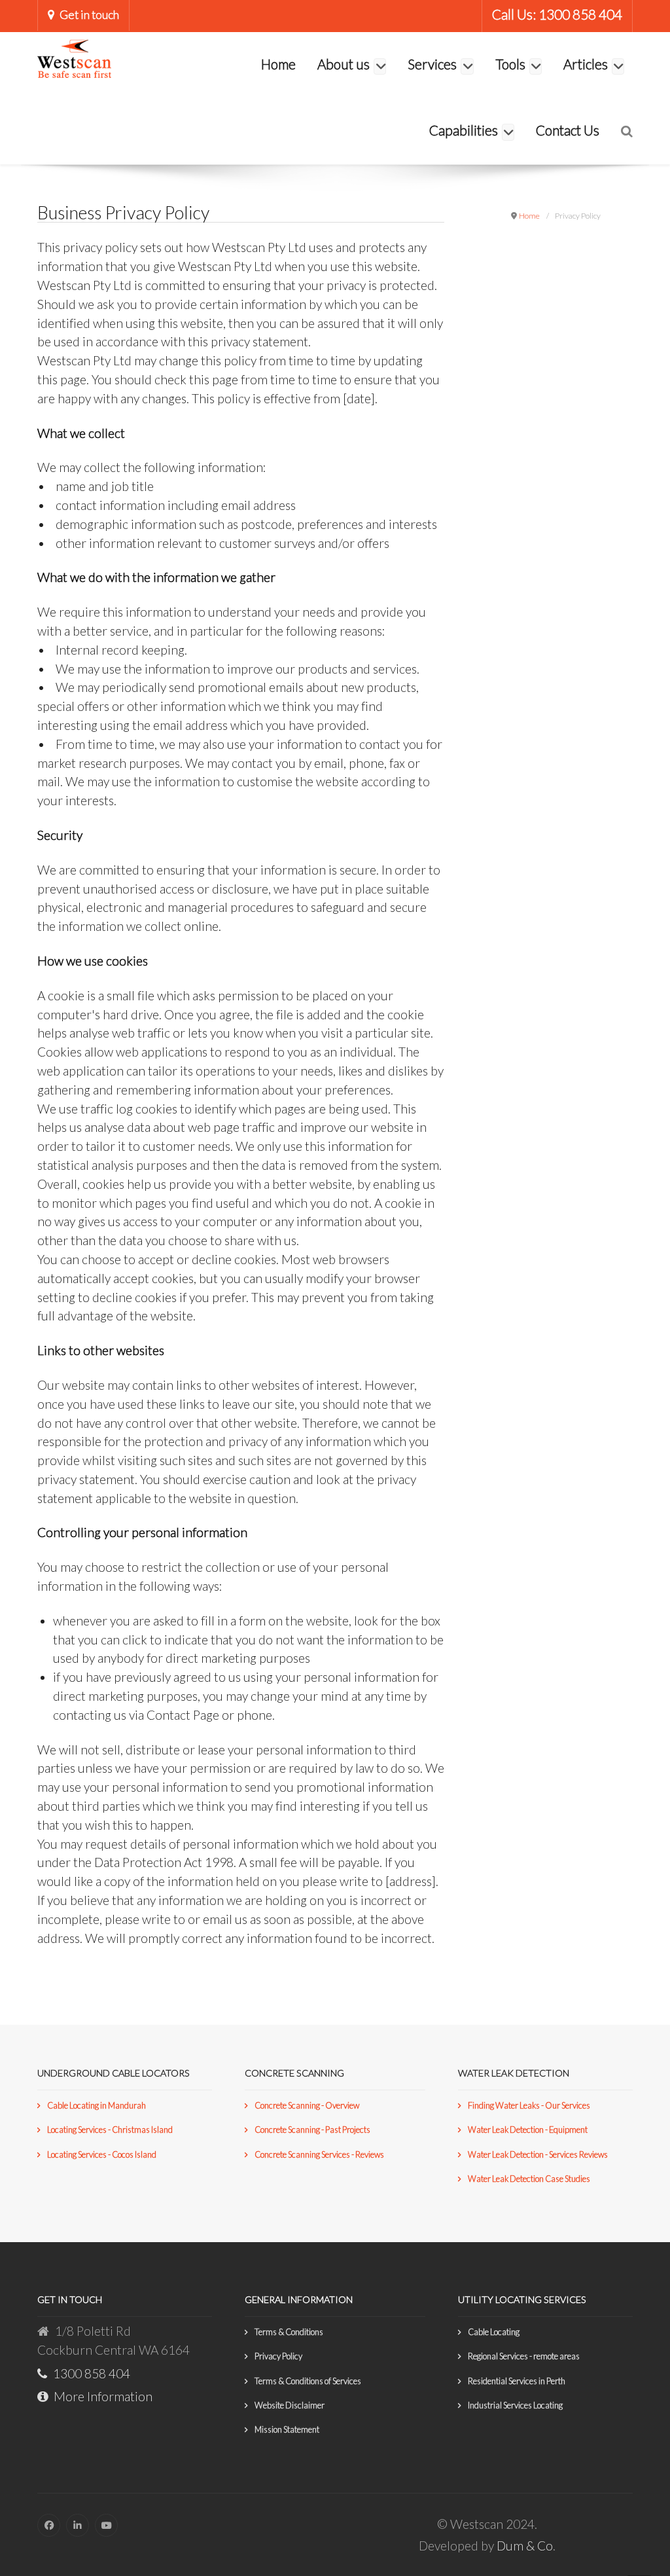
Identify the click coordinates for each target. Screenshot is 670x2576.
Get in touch (89, 15)
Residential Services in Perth (517, 2381)
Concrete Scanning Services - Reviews (319, 2154)
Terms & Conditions (289, 2332)
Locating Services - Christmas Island (110, 2130)
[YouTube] (106, 2525)
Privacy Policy (278, 2356)
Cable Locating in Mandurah (97, 2105)
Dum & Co (525, 2546)
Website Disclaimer (290, 2405)
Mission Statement (287, 2429)
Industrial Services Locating (515, 2405)
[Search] (627, 131)
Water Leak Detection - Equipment (528, 2130)
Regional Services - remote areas (524, 2356)
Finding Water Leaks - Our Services (529, 2105)
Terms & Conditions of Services (308, 2381)
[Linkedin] (78, 2525)
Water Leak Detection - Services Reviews (538, 2154)
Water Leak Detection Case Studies (529, 2179)
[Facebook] (49, 2525)
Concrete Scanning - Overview (307, 2105)
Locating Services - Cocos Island (102, 2154)
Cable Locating (494, 2332)
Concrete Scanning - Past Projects (312, 2130)
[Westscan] (74, 57)
